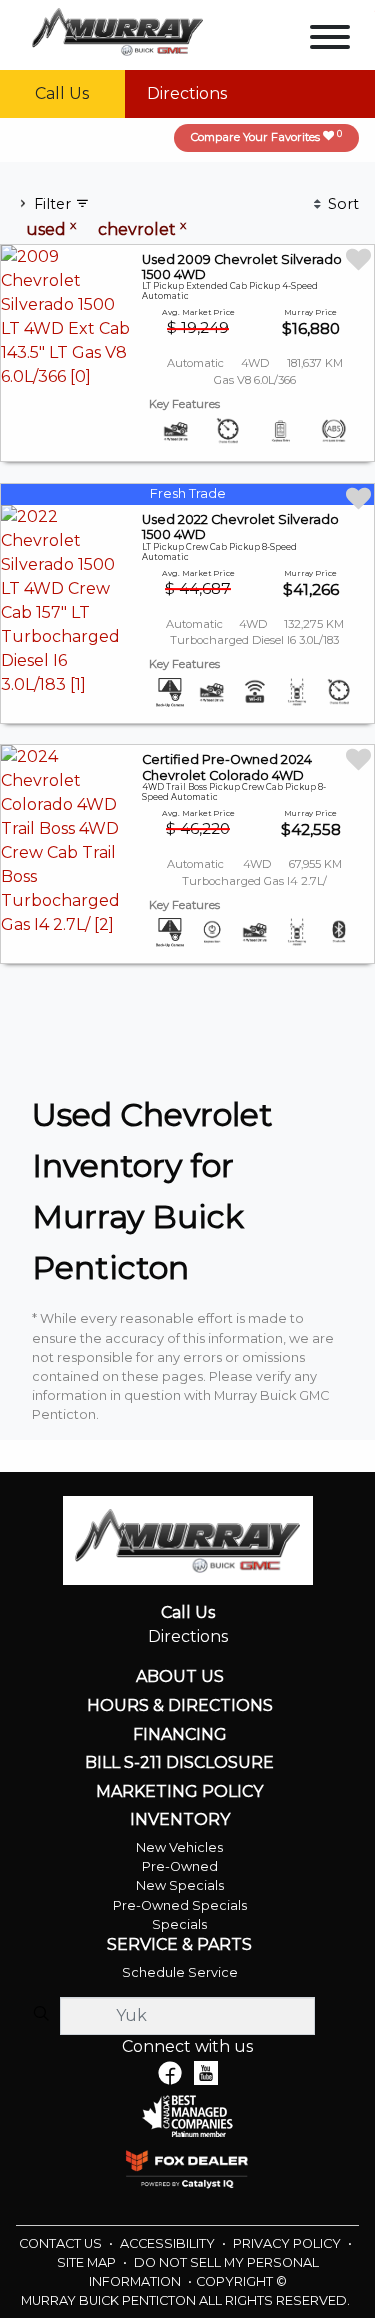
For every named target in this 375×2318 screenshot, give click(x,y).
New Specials (180, 1885)
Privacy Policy (288, 2243)
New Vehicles (179, 1847)
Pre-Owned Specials (180, 1905)
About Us (180, 1677)
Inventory (180, 1820)
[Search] (41, 2015)
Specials (179, 1924)
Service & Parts (179, 1945)
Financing (180, 1735)
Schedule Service (180, 1972)
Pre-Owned (180, 1866)
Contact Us (62, 2243)
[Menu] (330, 40)
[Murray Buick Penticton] (117, 30)
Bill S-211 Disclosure (179, 1763)
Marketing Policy (179, 1792)
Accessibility (169, 2243)
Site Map (88, 2262)
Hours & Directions (180, 1706)
